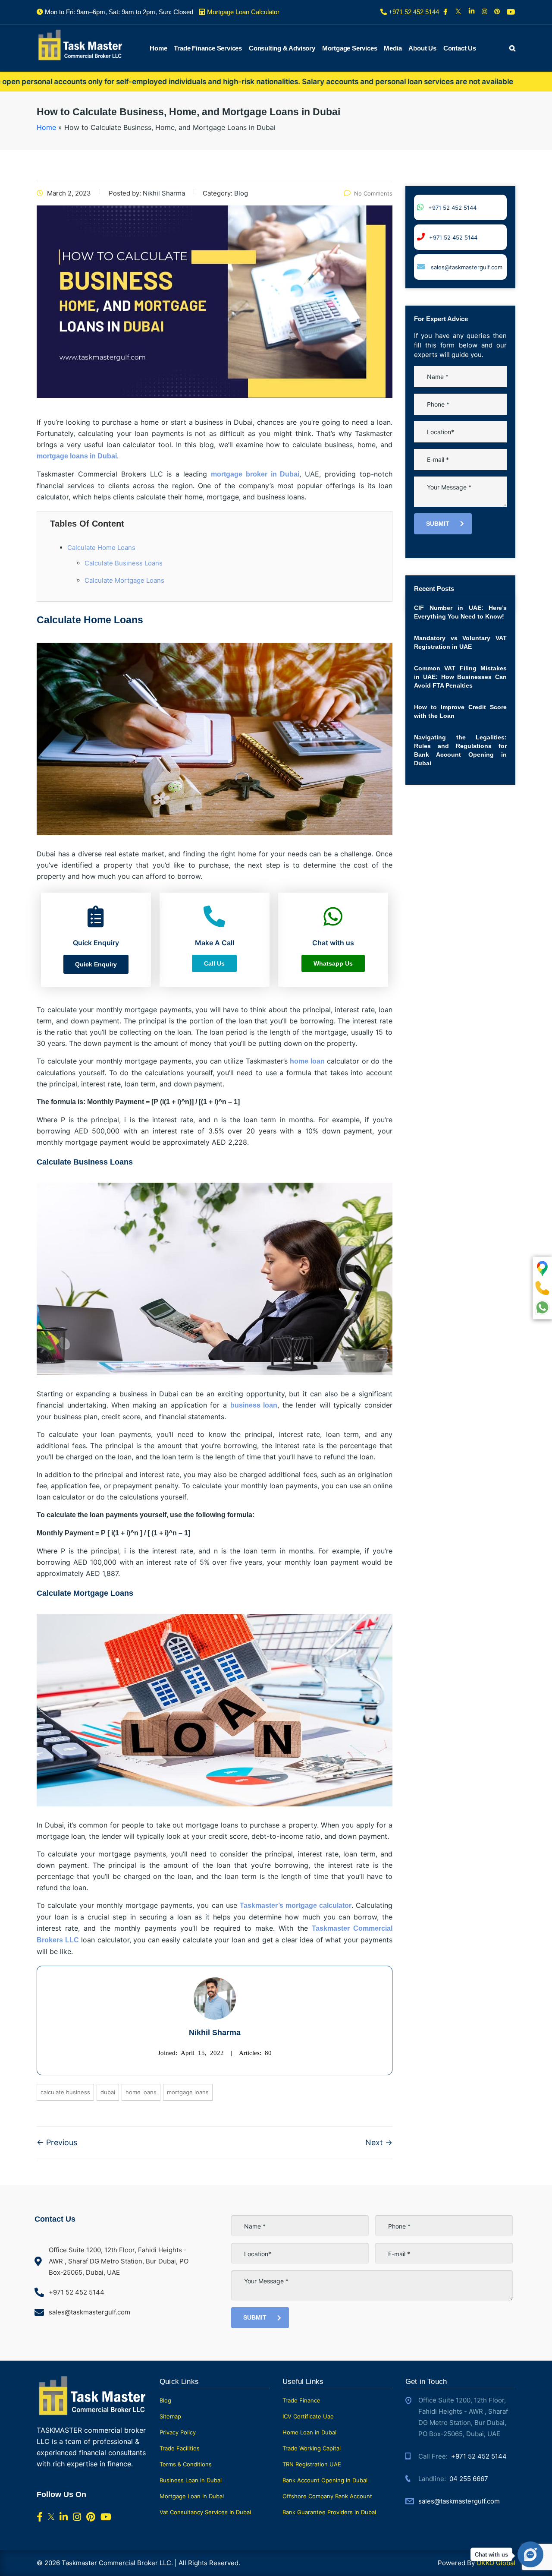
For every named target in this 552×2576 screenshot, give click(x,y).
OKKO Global (496, 2563)
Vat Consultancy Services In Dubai (205, 2512)
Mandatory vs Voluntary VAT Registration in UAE (460, 642)
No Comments (373, 193)
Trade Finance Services (208, 48)
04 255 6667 (469, 2479)
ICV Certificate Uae (308, 2416)
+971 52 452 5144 (452, 208)
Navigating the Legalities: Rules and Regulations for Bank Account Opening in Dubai (460, 750)
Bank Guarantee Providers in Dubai (329, 2512)
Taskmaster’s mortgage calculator (296, 1905)
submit (438, 524)
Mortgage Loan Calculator (243, 12)
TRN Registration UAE (312, 2464)
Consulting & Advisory (282, 48)
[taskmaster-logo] (80, 44)
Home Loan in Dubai (309, 2432)
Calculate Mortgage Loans (124, 580)
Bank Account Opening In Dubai (325, 2480)
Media (393, 48)
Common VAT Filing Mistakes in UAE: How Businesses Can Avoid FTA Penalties (460, 677)
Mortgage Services (350, 48)
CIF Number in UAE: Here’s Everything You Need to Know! (460, 612)
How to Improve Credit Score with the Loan (460, 711)
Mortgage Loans (188, 2092)
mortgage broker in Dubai (255, 474)
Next (379, 2142)
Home (158, 48)
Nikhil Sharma (215, 2033)
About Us (422, 48)
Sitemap (170, 2416)
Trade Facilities (180, 2448)
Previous (57, 2142)
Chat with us (491, 2555)
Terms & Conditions (186, 2464)
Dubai (108, 2092)
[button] (96, 964)
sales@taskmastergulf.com (466, 267)
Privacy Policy (178, 2432)
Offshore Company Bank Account (327, 2496)
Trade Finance (301, 2400)
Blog (165, 2400)
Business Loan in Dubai (191, 2480)
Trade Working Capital (312, 2448)
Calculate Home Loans (101, 548)
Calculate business (65, 2092)
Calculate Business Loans (124, 563)
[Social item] (446, 12)
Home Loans (141, 2092)
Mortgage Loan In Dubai (192, 2496)
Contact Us (460, 48)
